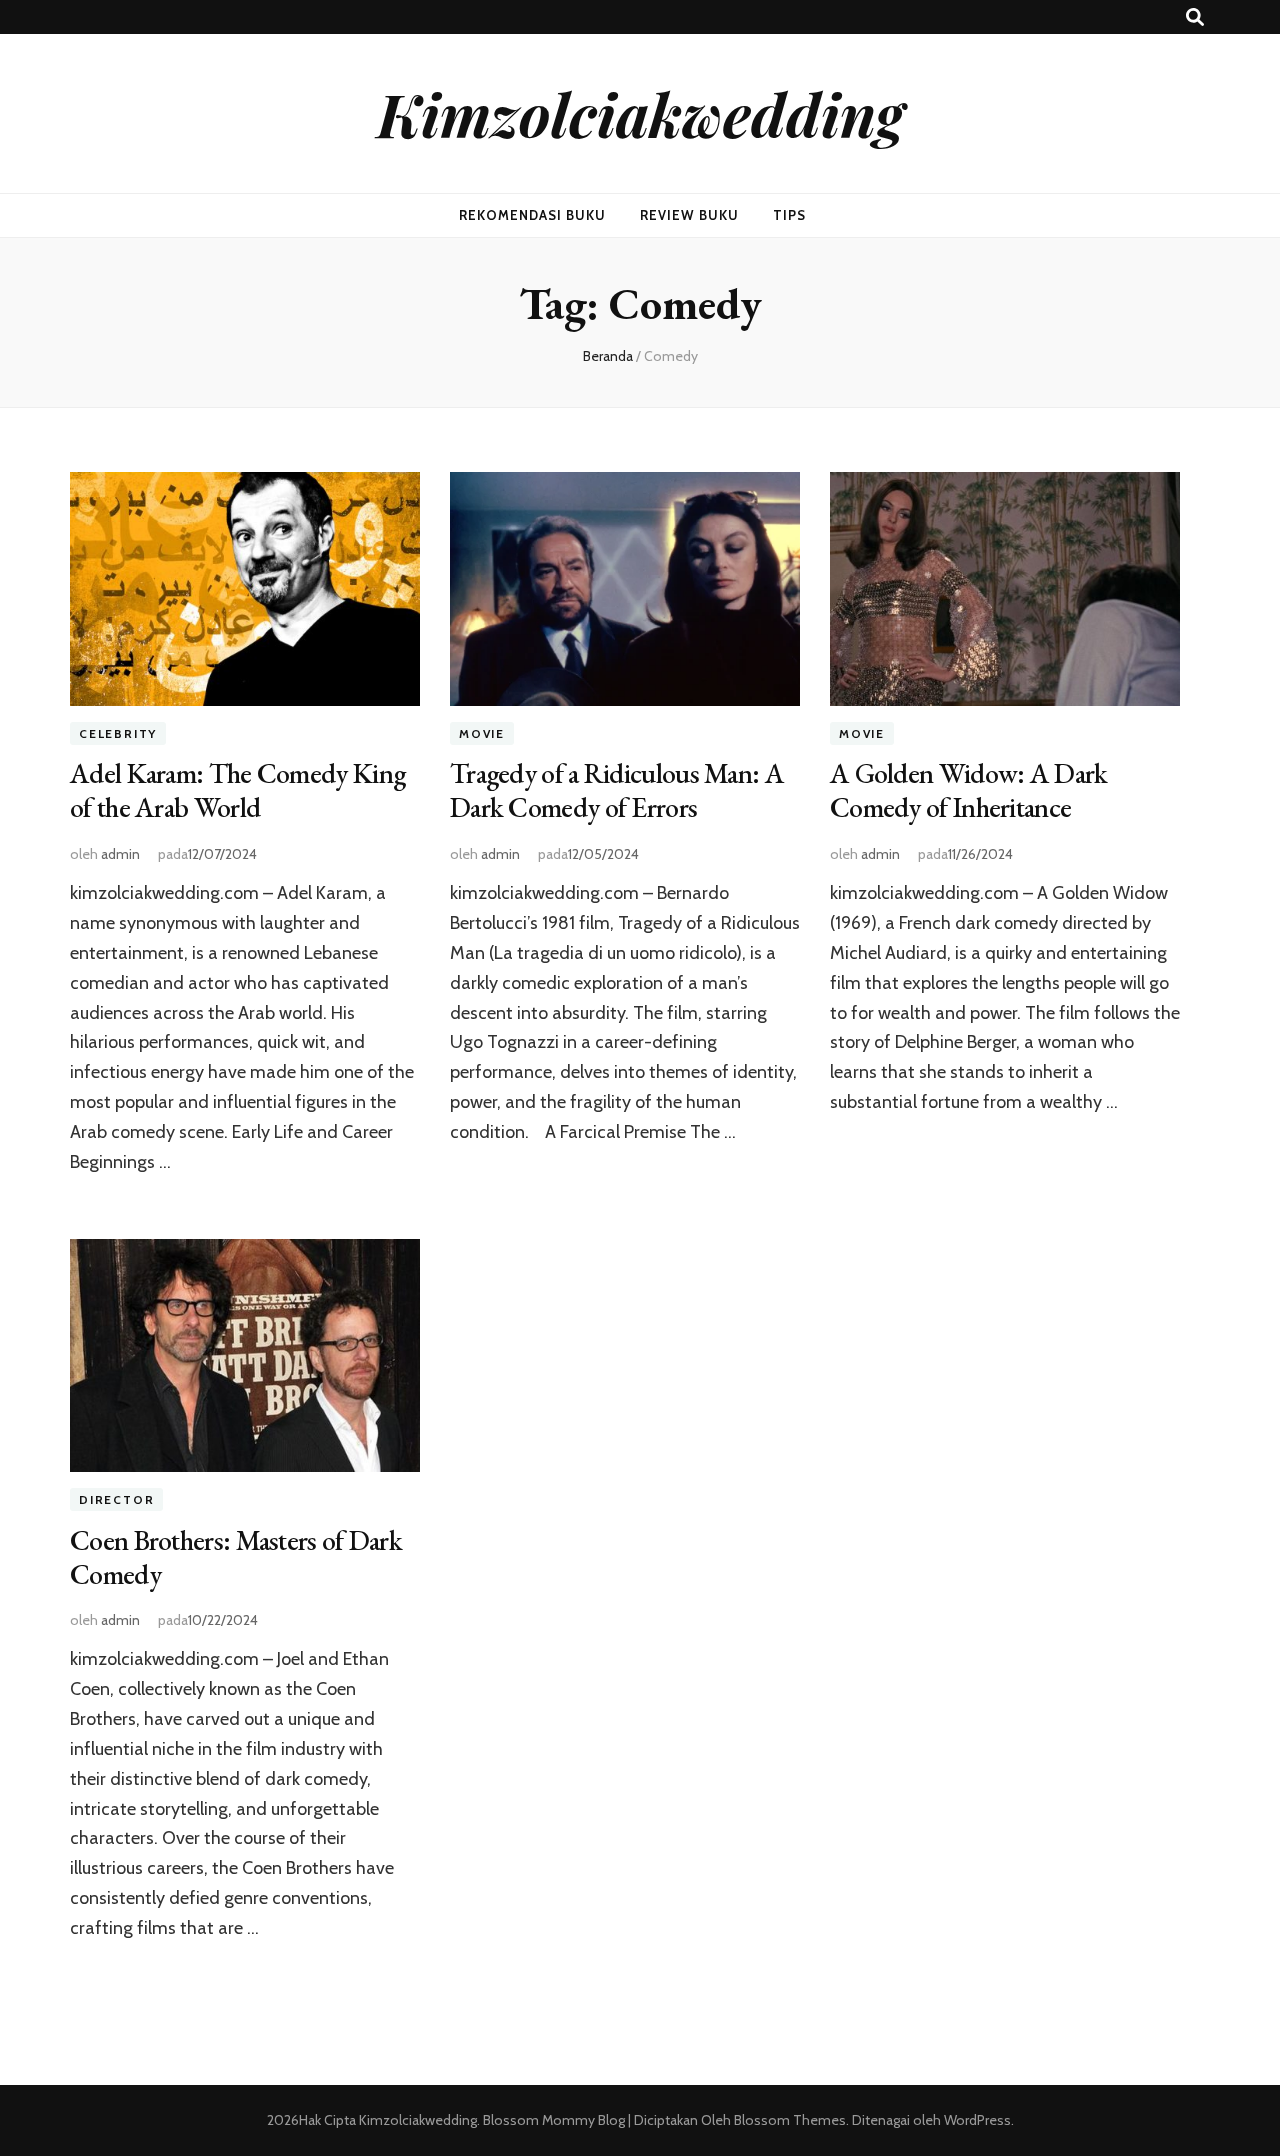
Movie (482, 733)
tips (789, 215)
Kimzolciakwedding (640, 113)
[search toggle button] (1195, 17)
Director (116, 1499)
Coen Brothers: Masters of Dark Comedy (236, 1557)
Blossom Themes (788, 2120)
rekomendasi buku (532, 215)
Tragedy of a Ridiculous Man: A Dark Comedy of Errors (617, 790)
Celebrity (118, 733)
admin (120, 854)
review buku (689, 215)
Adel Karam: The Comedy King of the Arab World (237, 790)
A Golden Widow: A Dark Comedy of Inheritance (969, 790)
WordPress (977, 2120)
